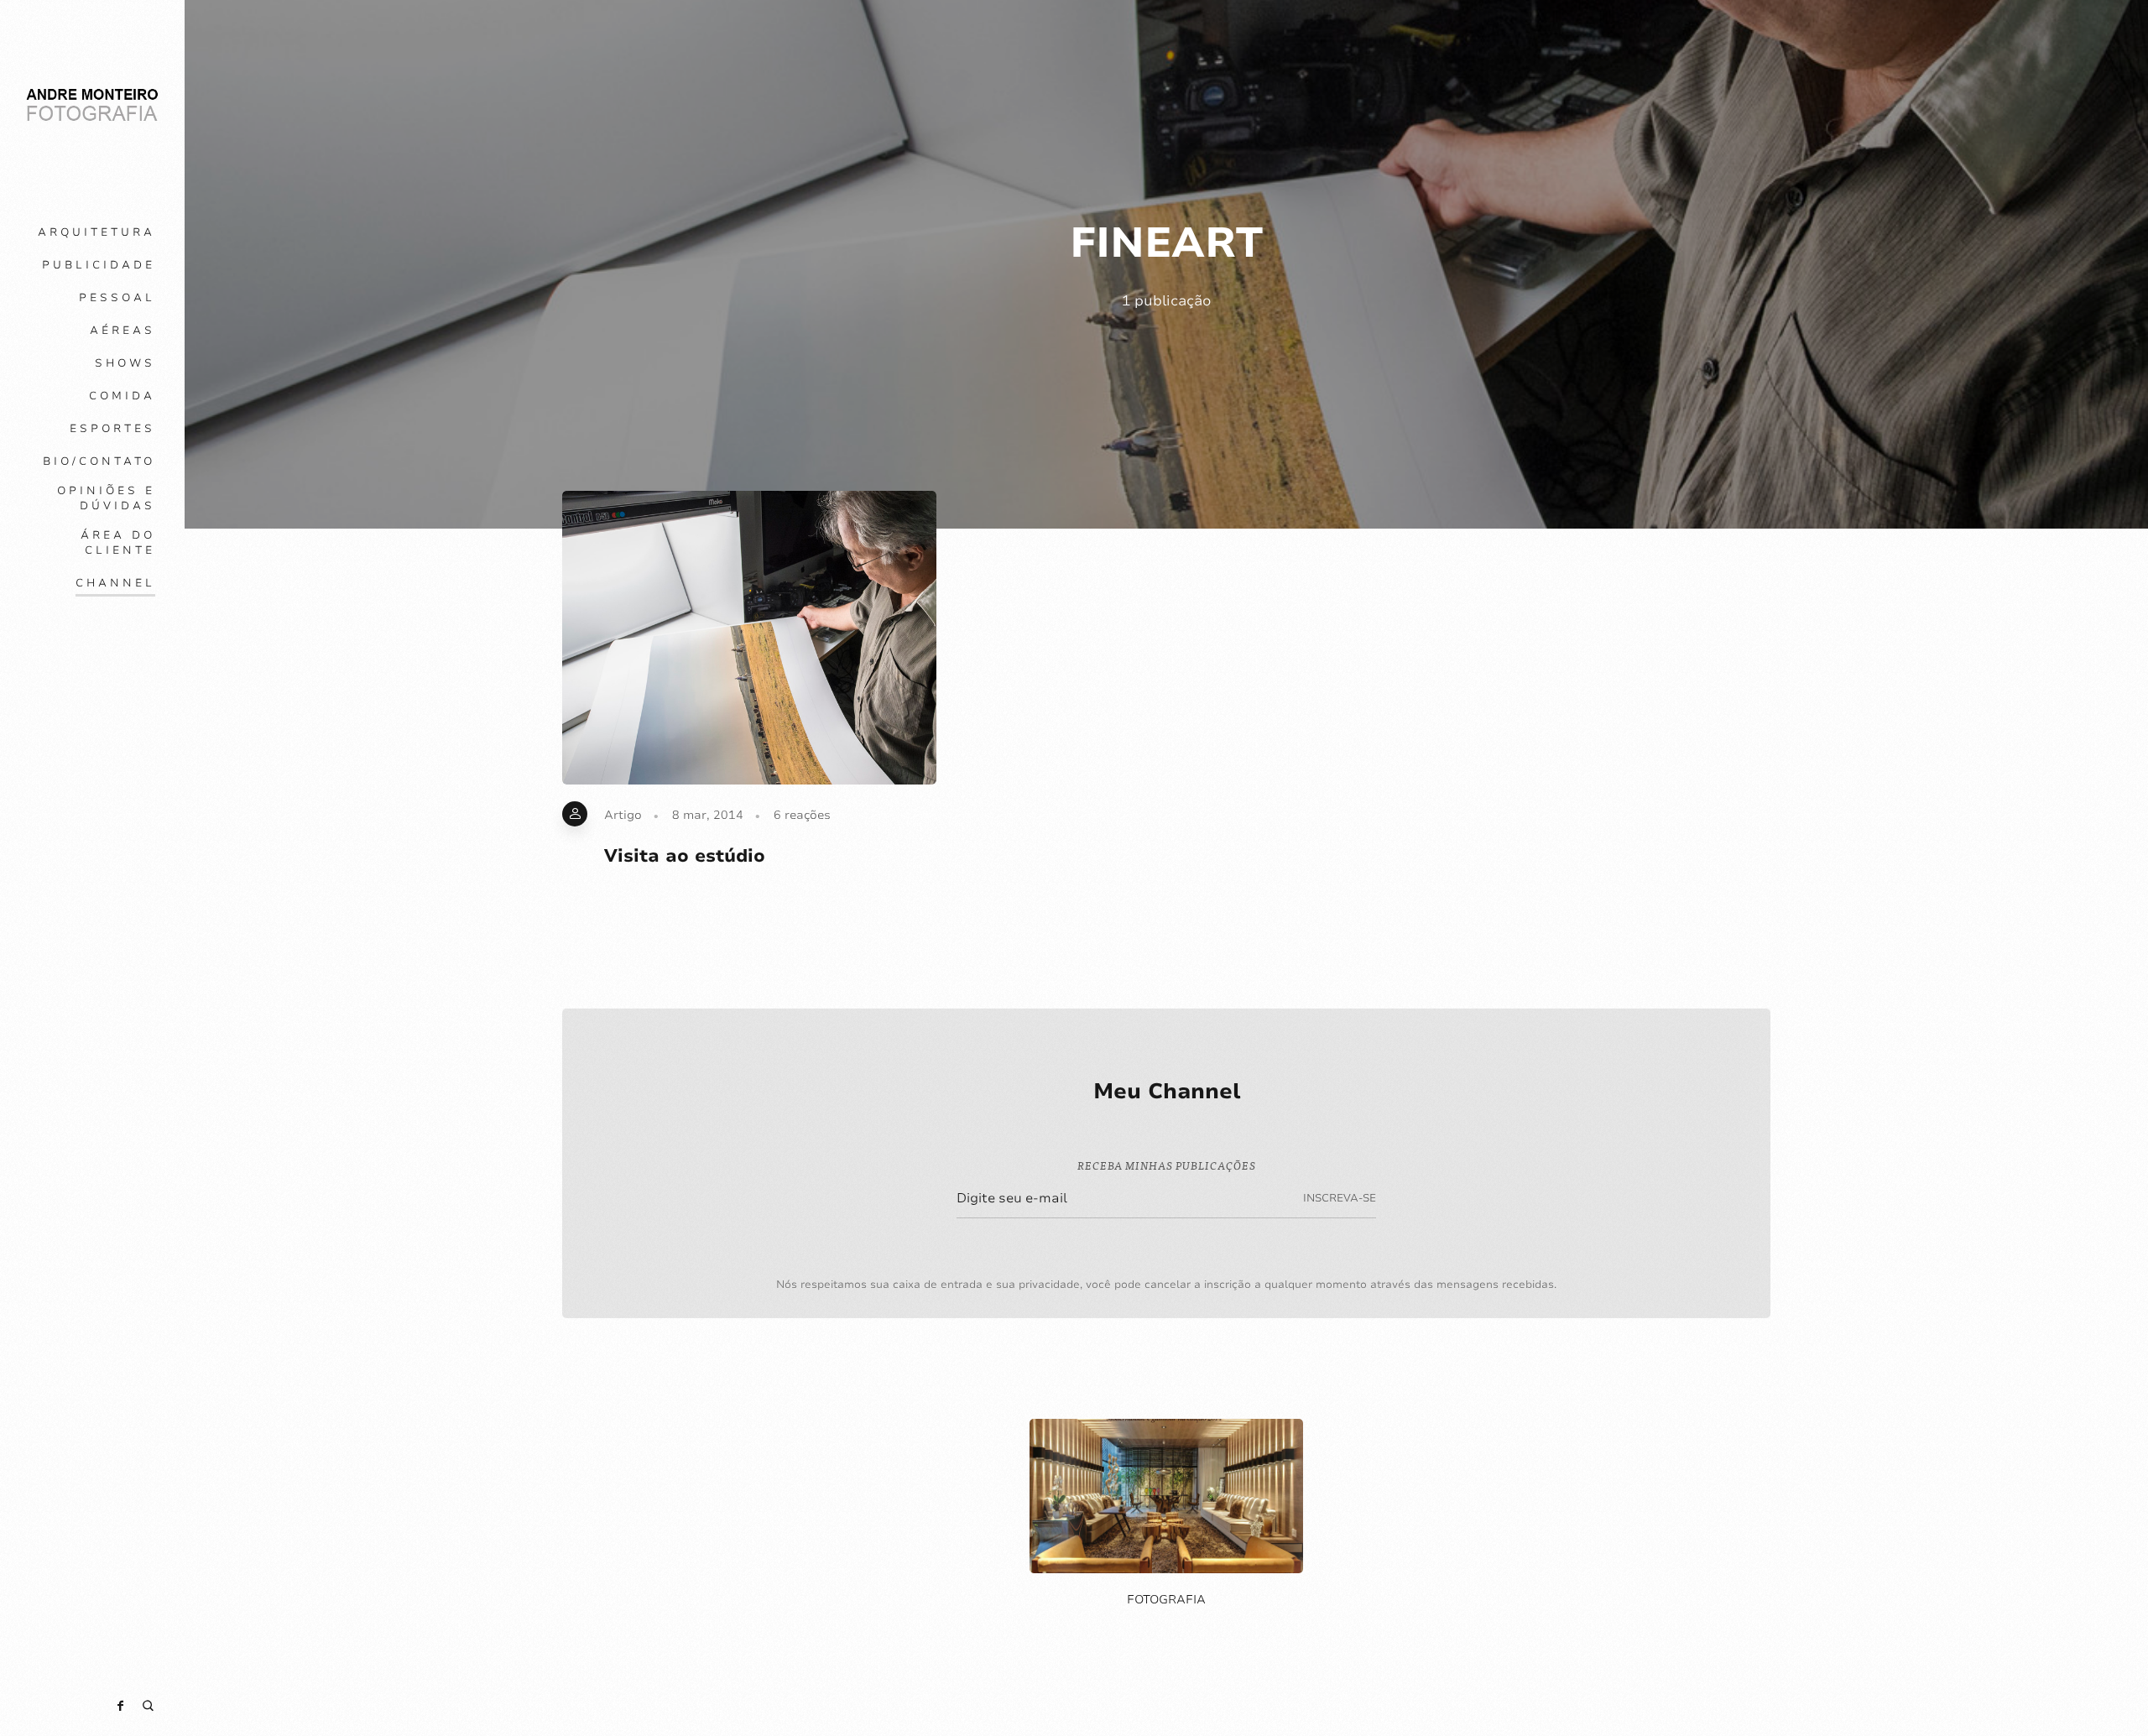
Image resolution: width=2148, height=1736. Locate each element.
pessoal (117, 298)
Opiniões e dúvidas (106, 498)
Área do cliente (118, 543)
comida (122, 396)
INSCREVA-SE (1340, 1198)
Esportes (112, 429)
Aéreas (123, 331)
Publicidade (99, 265)
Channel (115, 583)
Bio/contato (99, 461)
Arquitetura (96, 232)
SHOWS (125, 363)
